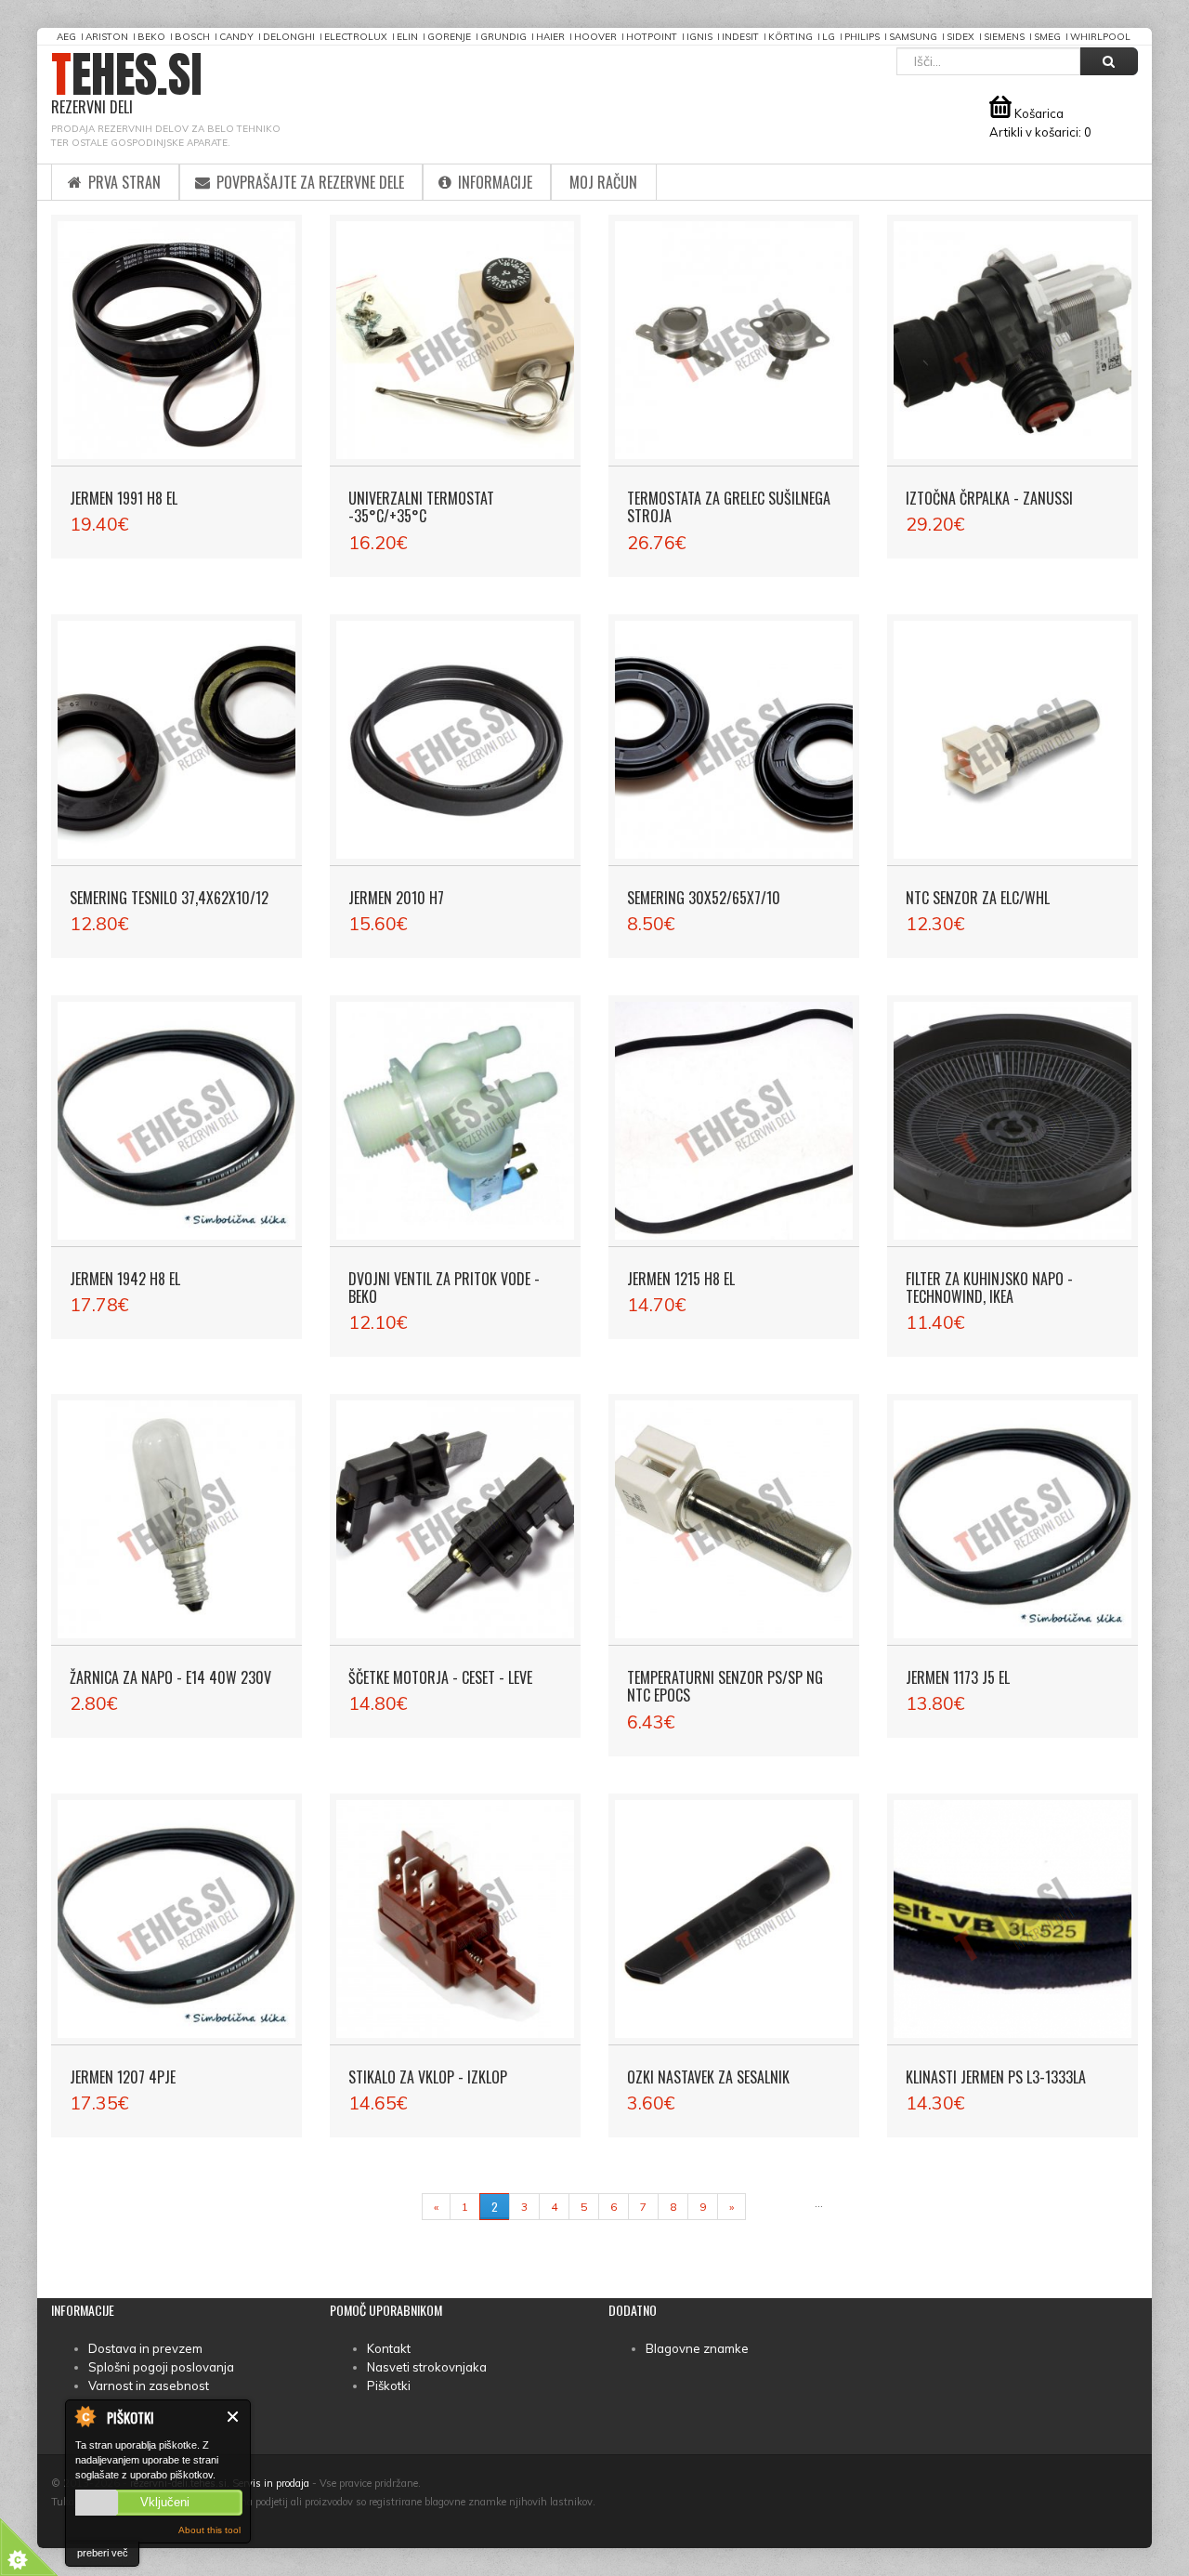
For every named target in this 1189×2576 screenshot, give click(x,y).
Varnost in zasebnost (149, 2385)
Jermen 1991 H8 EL (124, 498)
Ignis (699, 37)
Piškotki (389, 2385)
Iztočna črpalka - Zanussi (989, 498)
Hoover (595, 37)
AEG (66, 37)
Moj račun (603, 182)
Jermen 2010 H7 (396, 898)
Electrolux (356, 37)
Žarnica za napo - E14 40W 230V (170, 1677)
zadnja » (780, 2207)
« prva (395, 2207)
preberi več (103, 2553)
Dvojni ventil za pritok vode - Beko (444, 1288)
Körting (790, 37)
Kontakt (389, 2348)
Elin (407, 37)
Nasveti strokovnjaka (427, 2367)
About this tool (209, 2530)
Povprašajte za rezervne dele (308, 182)
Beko (151, 37)
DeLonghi (289, 37)
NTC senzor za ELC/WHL (978, 898)
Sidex (960, 37)
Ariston (107, 37)
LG (829, 37)
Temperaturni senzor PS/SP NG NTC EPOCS (725, 1686)
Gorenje (449, 37)
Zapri (234, 2417)
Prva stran (123, 182)
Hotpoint (652, 37)
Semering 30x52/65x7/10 (704, 898)
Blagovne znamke (697, 2348)
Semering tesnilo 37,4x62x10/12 (169, 898)
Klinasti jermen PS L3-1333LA (996, 2077)
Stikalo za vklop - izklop (428, 2077)
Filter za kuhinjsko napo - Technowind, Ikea (989, 1288)
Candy (236, 37)
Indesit (740, 37)
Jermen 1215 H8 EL (681, 1279)
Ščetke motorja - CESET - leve (440, 1677)
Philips (862, 37)
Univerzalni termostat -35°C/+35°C (421, 507)
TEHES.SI (127, 84)
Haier (550, 37)
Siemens (1004, 37)
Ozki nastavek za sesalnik (708, 2077)
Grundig (503, 37)
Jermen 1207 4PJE (123, 2077)
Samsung (913, 37)
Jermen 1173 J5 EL (958, 1677)
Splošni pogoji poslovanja (161, 2367)
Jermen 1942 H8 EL (125, 1279)
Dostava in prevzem (145, 2348)
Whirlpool (1100, 37)
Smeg (1047, 37)
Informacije (493, 182)
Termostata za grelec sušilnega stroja (729, 507)
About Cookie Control (85, 2416)
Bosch (192, 37)
